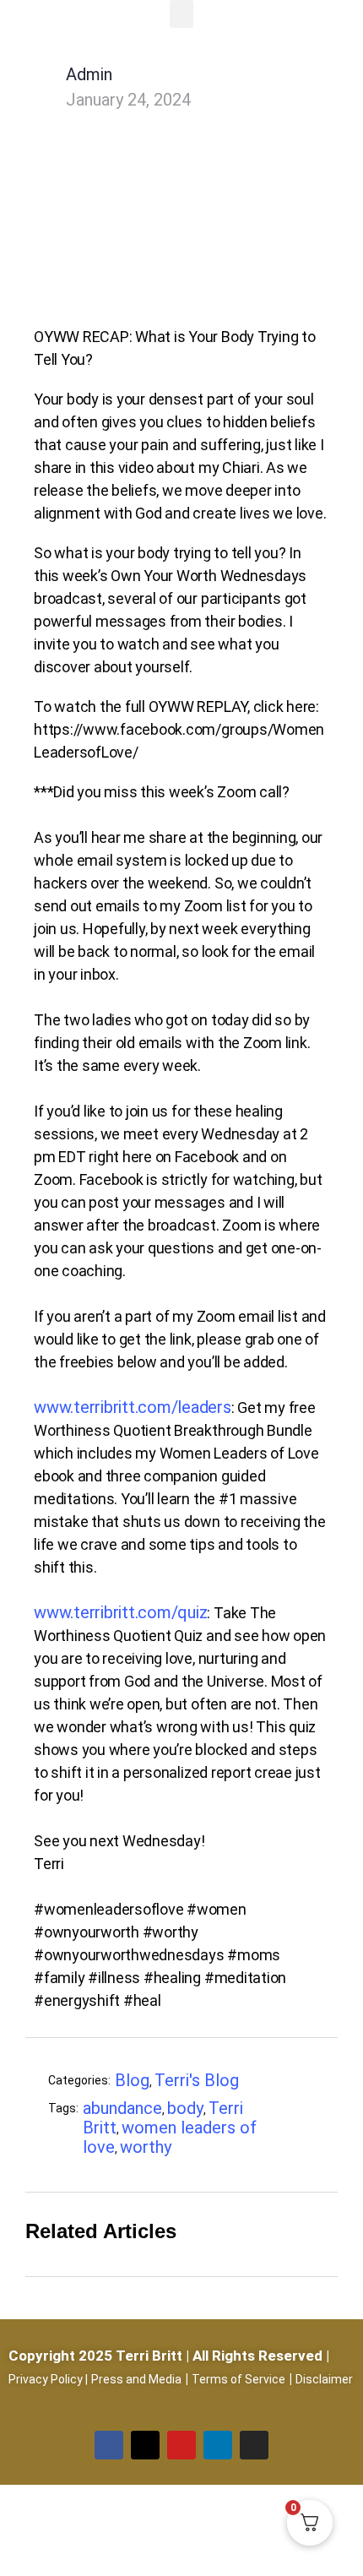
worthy (146, 2147)
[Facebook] (109, 2445)
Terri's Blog (197, 2080)
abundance (122, 2108)
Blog (132, 2080)
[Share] (317, 2083)
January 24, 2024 (128, 100)
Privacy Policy (46, 2379)
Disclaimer (324, 2379)
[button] (181, 14)
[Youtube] (181, 2445)
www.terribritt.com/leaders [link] (133, 1407)
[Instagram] (254, 2445)
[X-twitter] (145, 2445)
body (185, 2108)
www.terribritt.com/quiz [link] (120, 1612)
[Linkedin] (218, 2445)
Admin (89, 74)
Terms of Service (238, 2379)
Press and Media (136, 2379)
